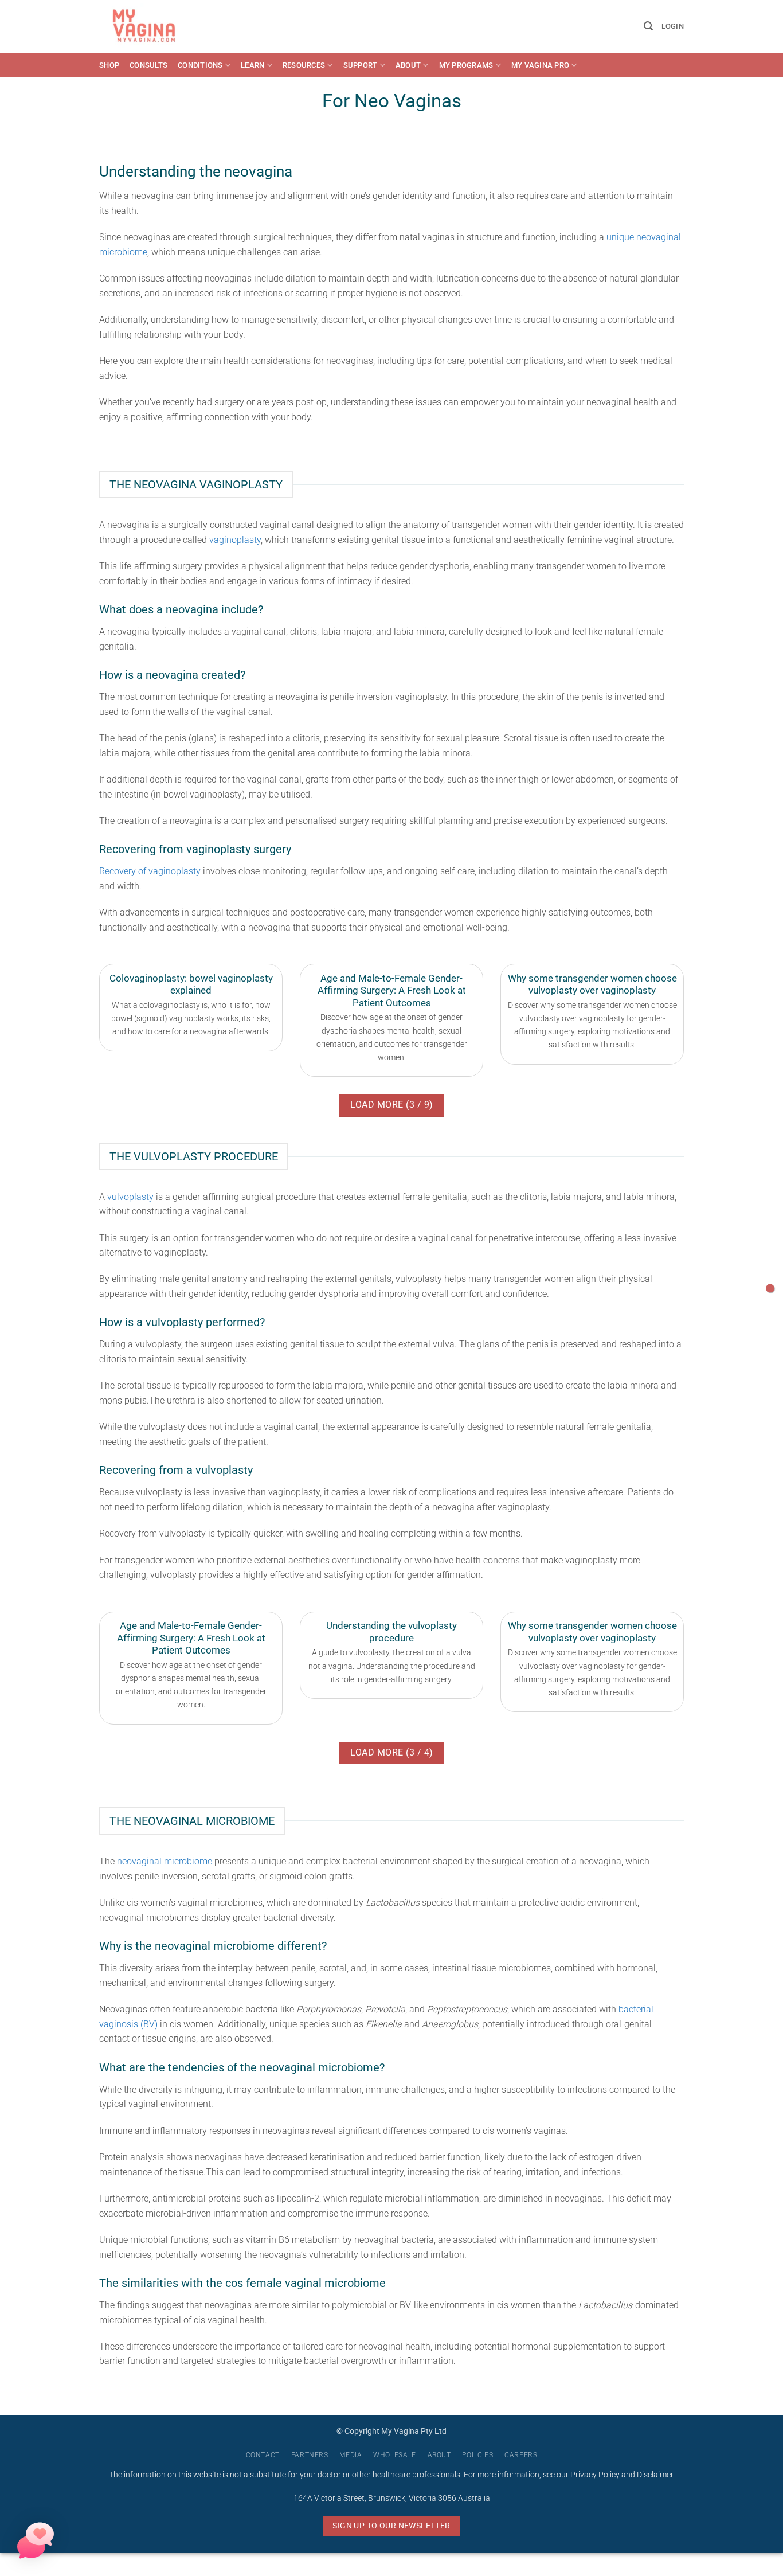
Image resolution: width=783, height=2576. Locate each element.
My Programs (466, 65)
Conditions (200, 65)
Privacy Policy (595, 2475)
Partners (310, 2455)
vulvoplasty (130, 1197)
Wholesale (395, 2455)
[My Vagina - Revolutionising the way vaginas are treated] (147, 26)
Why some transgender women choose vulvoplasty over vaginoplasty (592, 985)
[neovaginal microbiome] (770, 1288)
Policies (477, 2455)
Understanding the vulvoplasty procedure (391, 1632)
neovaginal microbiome (165, 1861)
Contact (263, 2455)
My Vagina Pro (540, 65)
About (408, 65)
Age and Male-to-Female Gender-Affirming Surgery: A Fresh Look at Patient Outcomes (392, 991)
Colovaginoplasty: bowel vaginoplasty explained (191, 985)
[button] (648, 26)
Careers (521, 2455)
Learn (252, 65)
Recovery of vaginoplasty (150, 871)
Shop (109, 65)
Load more (392, 1105)
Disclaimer (655, 2475)
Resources (304, 65)
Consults (148, 65)
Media (351, 2455)
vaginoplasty (235, 540)
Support (361, 65)
